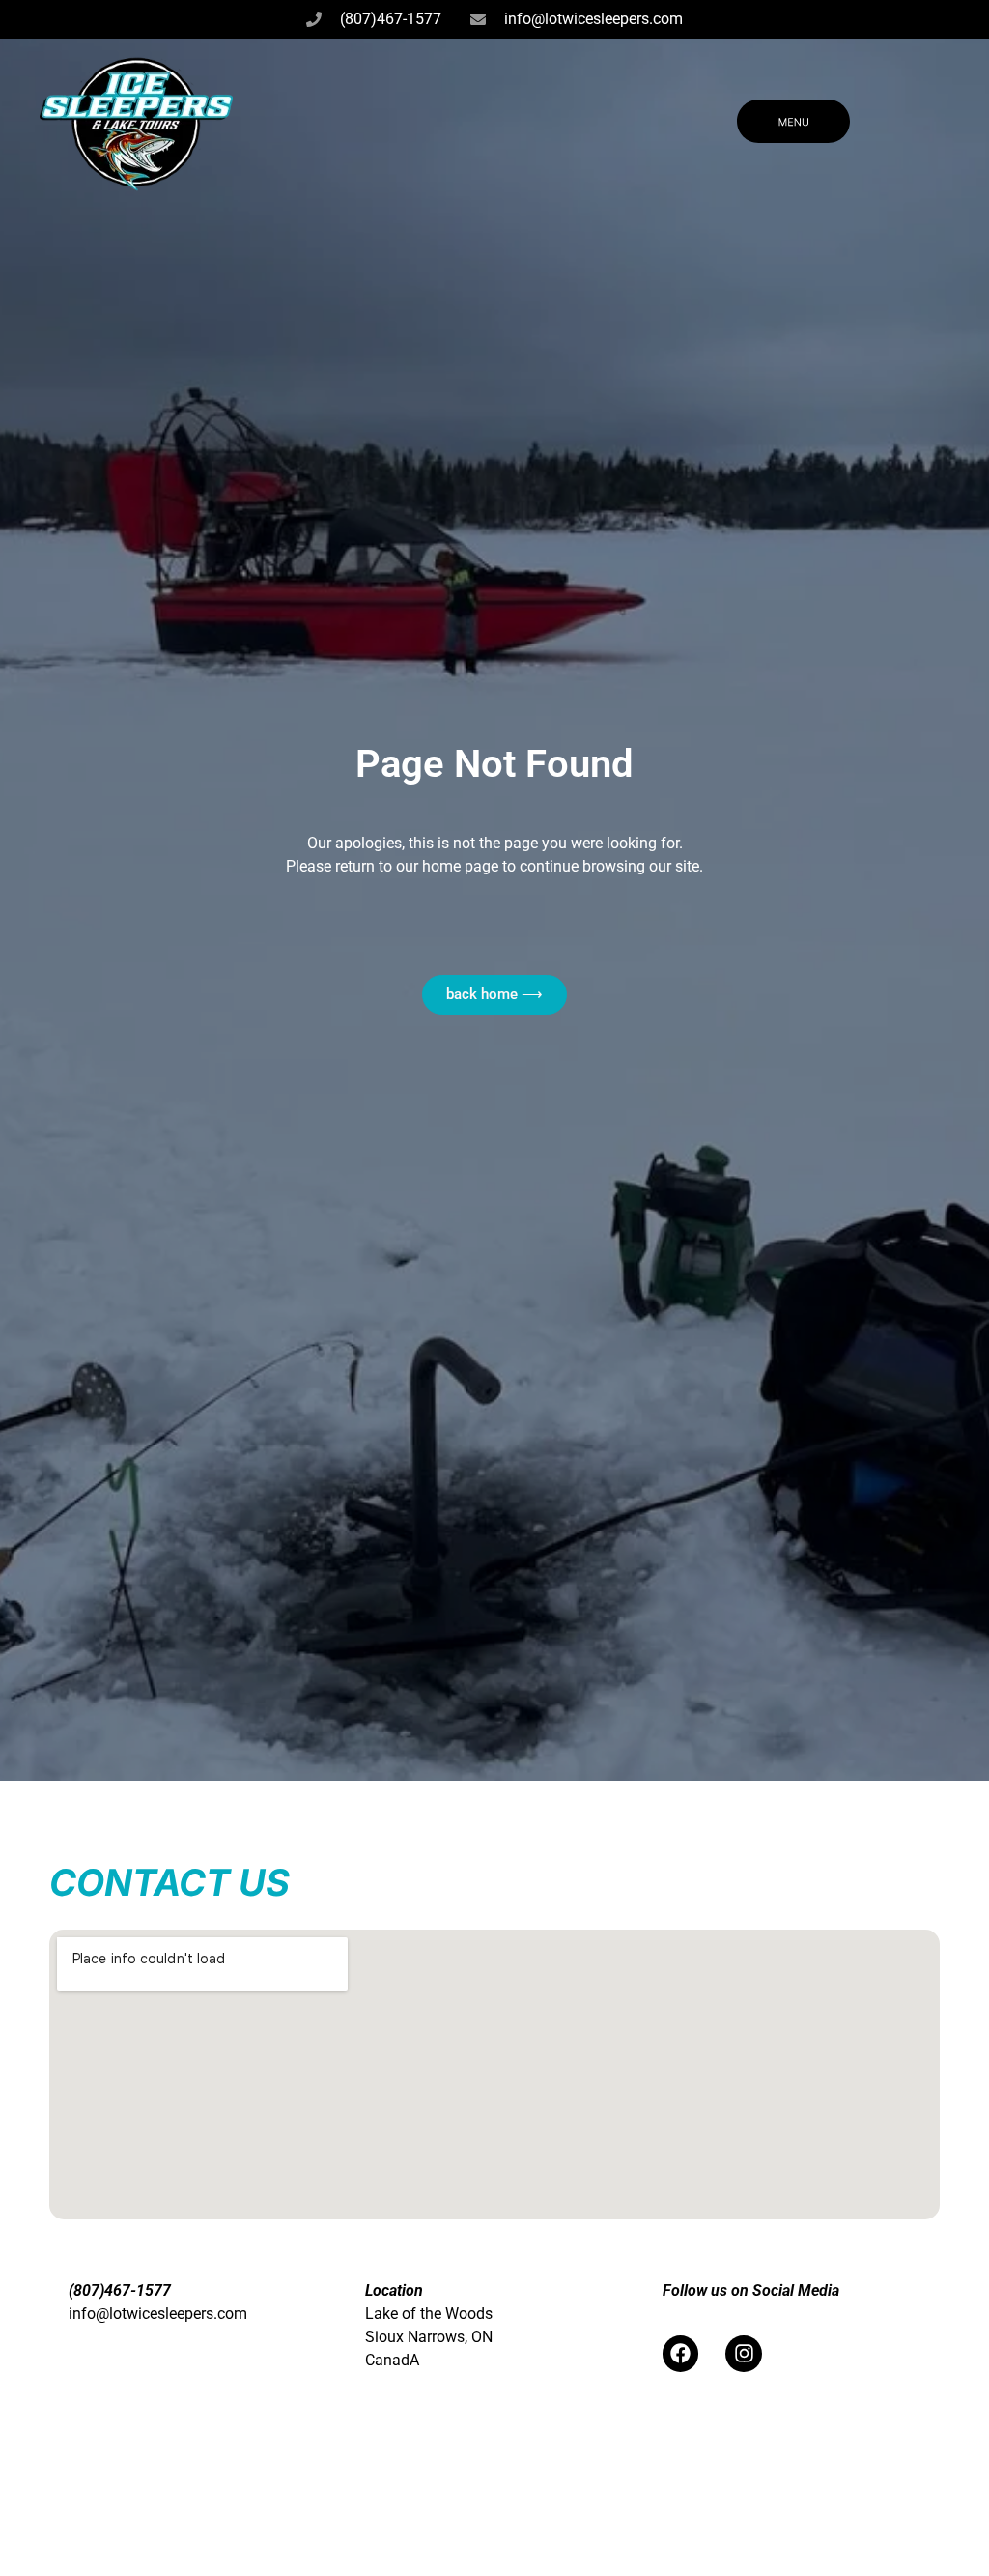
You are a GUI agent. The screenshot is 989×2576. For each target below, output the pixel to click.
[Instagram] (744, 2354)
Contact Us (170, 1882)
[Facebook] (681, 2354)
